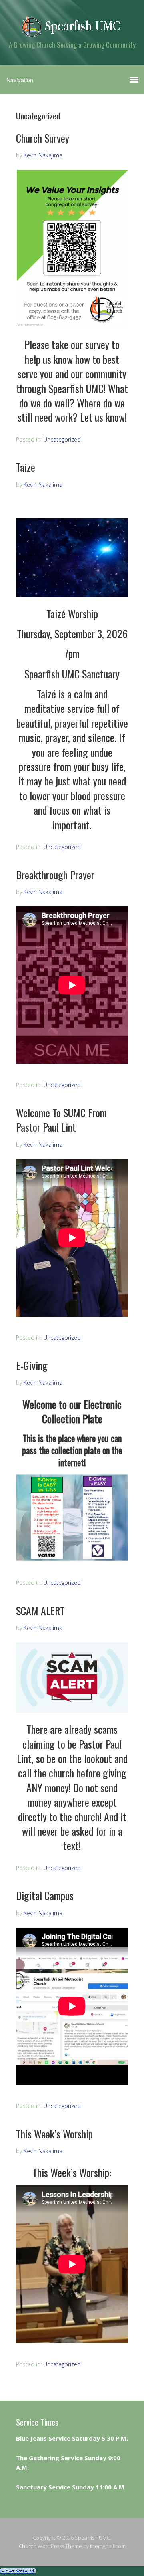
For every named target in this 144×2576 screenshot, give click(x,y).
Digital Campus (45, 1895)
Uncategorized (62, 439)
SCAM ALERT (40, 1611)
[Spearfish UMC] (72, 31)
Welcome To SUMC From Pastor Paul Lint (61, 1120)
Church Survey (43, 138)
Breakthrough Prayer (55, 875)
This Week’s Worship (54, 2134)
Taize (26, 467)
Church (28, 2546)
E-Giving (32, 1365)
